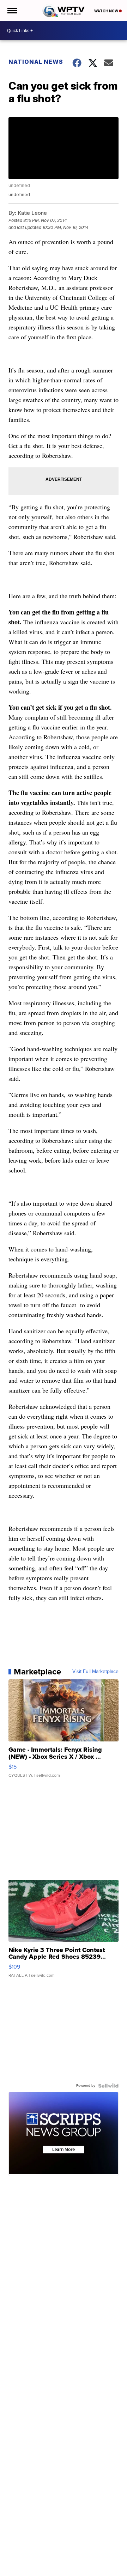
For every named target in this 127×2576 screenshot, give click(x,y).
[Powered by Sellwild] (108, 2086)
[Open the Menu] (12, 11)
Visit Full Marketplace (95, 1672)
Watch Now (107, 11)
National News (36, 62)
